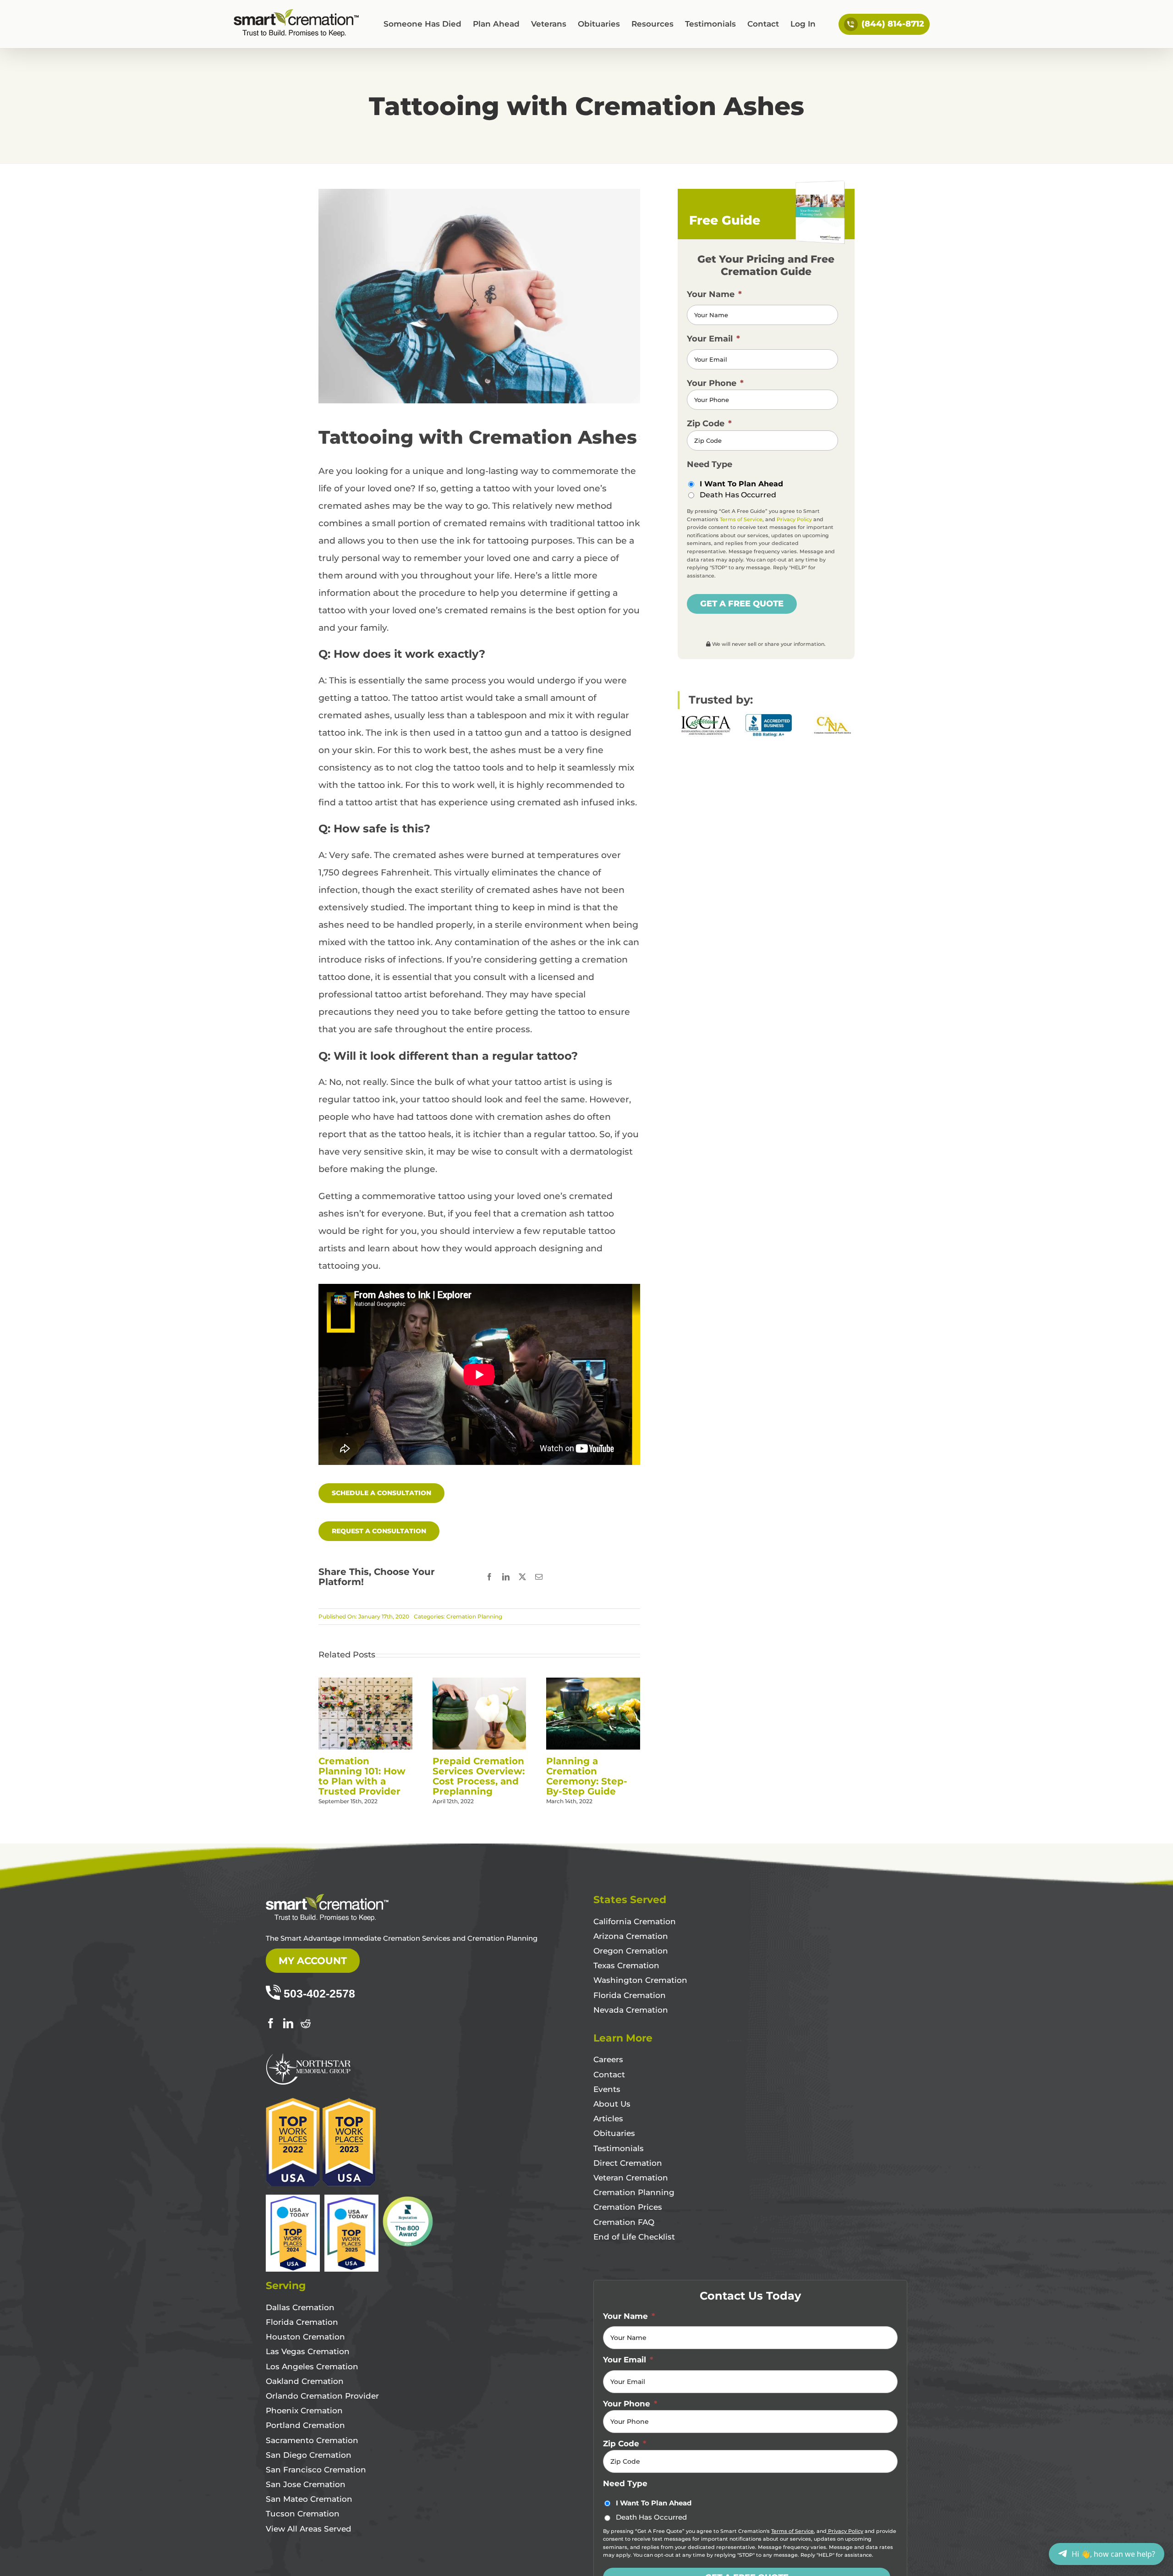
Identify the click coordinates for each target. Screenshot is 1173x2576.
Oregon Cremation (631, 1951)
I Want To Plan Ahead (741, 484)
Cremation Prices (628, 2207)
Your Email (713, 339)
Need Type (710, 464)
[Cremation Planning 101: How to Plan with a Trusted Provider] (365, 1683)
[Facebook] (271, 2023)
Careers (608, 2059)
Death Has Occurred (738, 495)
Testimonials (619, 2148)
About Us (612, 2104)
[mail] (539, 1577)
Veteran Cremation (631, 2178)
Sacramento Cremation (312, 2440)
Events (607, 2089)
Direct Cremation (628, 2163)
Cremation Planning (474, 1616)
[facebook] (489, 1577)
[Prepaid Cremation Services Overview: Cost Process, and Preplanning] (480, 1683)
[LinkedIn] (288, 2023)
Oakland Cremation (305, 2381)
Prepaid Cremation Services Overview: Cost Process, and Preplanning (479, 1776)
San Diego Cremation (309, 2455)
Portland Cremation (305, 2425)
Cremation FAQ (624, 2222)
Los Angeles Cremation (312, 2367)
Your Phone (715, 383)
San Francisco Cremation (316, 2470)
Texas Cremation (626, 1965)
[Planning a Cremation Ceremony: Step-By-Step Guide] (593, 1683)
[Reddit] (306, 2023)
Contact (609, 2075)
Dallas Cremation (300, 2307)
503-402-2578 (319, 1993)
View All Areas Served (309, 2529)
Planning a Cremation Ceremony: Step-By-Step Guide (587, 1776)
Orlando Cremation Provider (322, 2396)
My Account (313, 1961)
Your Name (714, 294)
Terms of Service (741, 519)
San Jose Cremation (306, 2484)
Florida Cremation (630, 1995)
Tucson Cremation (303, 2514)
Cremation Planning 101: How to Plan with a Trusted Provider (362, 1776)
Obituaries (614, 2133)
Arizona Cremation (631, 1936)
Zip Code (709, 424)
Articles (608, 2119)
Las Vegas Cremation (308, 2351)
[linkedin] (506, 1577)
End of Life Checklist (634, 2237)
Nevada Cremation (631, 2010)
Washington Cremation (640, 1980)
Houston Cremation (305, 2337)
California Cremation (635, 1921)
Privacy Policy (794, 519)
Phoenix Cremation (304, 2411)
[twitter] (522, 1577)
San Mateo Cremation (309, 2499)
